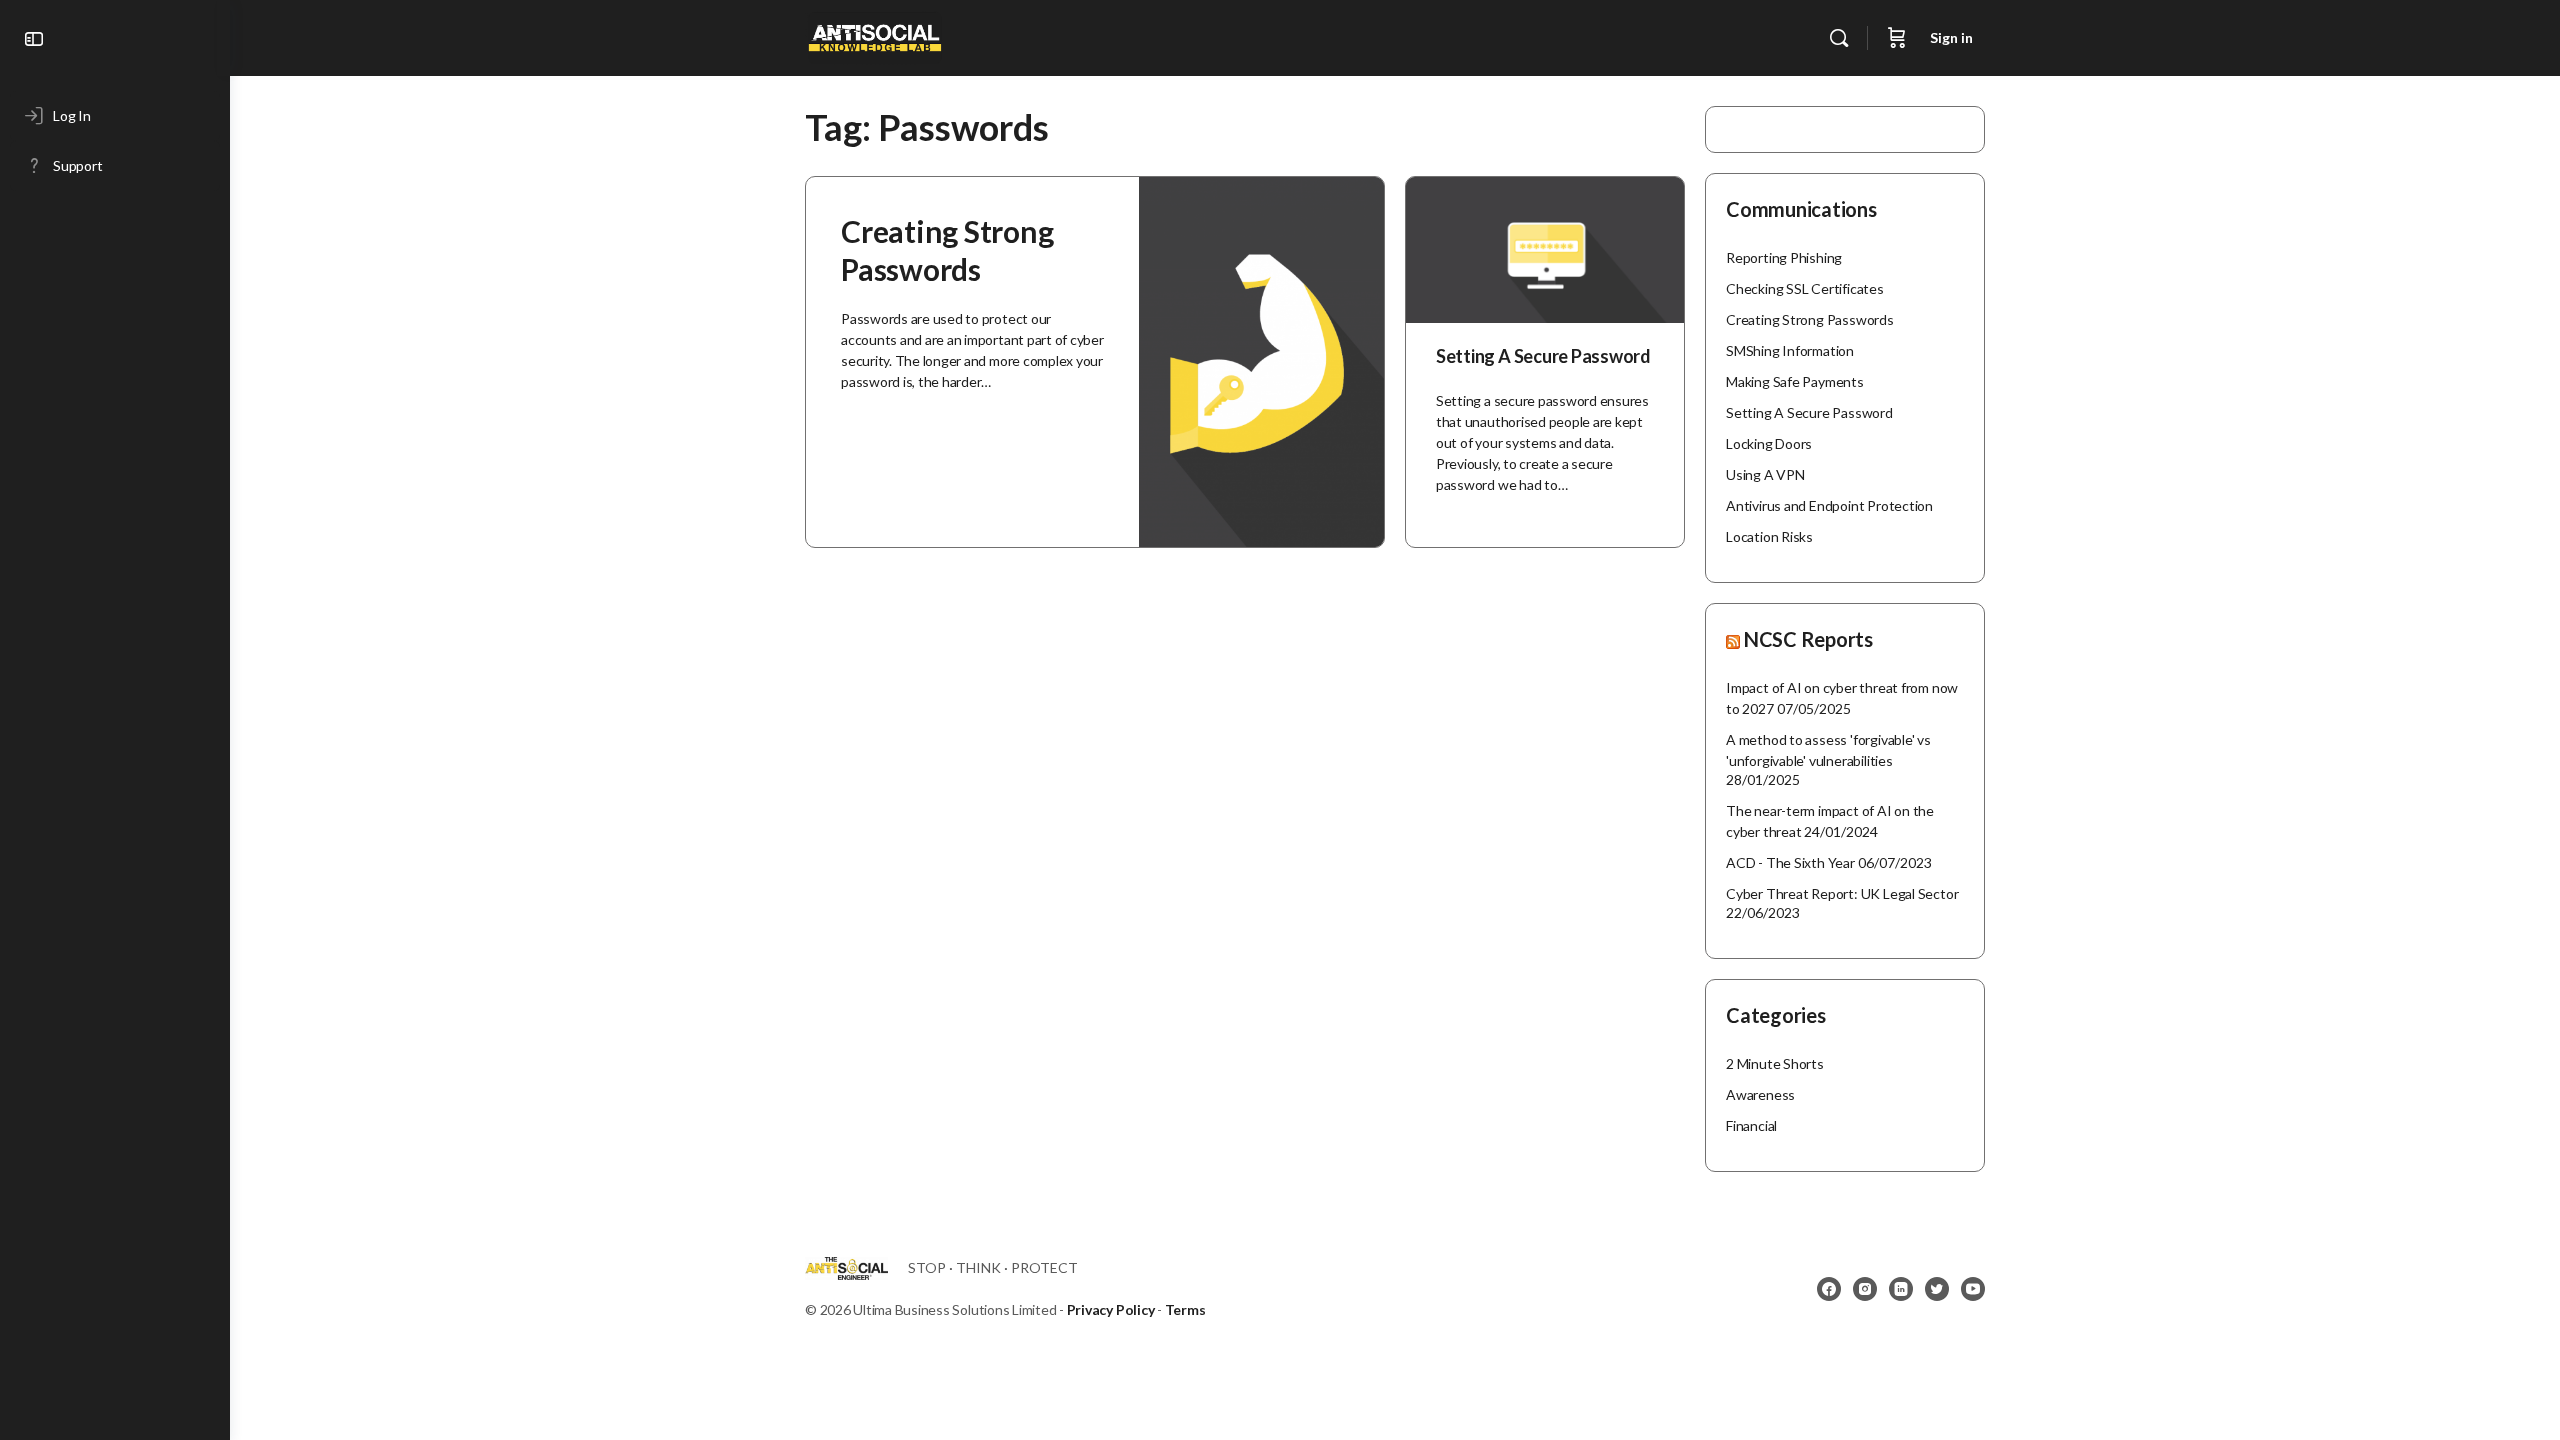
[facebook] (1829, 1289)
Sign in (1951, 37)
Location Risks (1769, 536)
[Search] (1839, 38)
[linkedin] (1901, 1289)
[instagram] (1865, 1289)
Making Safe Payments (1795, 381)
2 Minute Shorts (1775, 1063)
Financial (1751, 1125)
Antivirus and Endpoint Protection (1829, 505)
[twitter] (1937, 1289)
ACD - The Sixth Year (1790, 862)
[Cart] (1897, 38)
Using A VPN (1765, 474)
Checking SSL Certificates (1805, 288)
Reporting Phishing (1784, 257)
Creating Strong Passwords (1810, 319)
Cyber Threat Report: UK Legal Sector (1842, 893)
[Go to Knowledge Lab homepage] (875, 34)
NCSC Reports (1808, 639)
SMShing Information (1790, 350)
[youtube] (1973, 1289)
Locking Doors (1769, 443)
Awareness (1760, 1094)
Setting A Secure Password (1543, 356)
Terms (1185, 1309)
